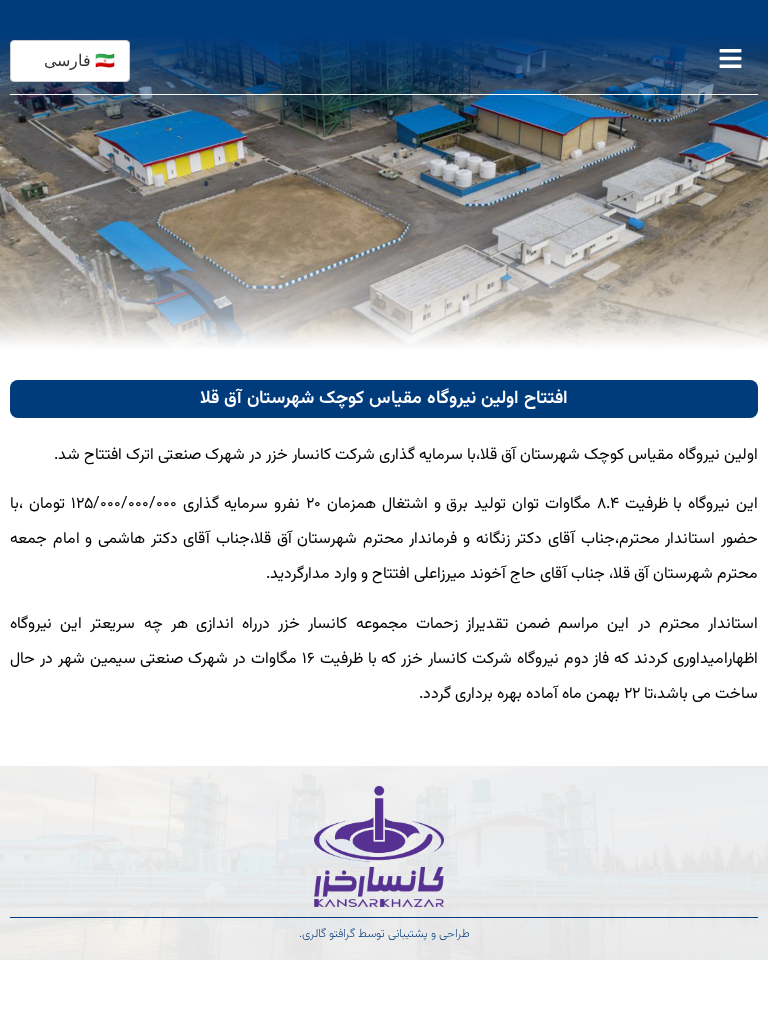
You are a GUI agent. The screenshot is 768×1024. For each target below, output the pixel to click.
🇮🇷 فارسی (79, 60)
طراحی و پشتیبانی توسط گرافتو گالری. (384, 934)
